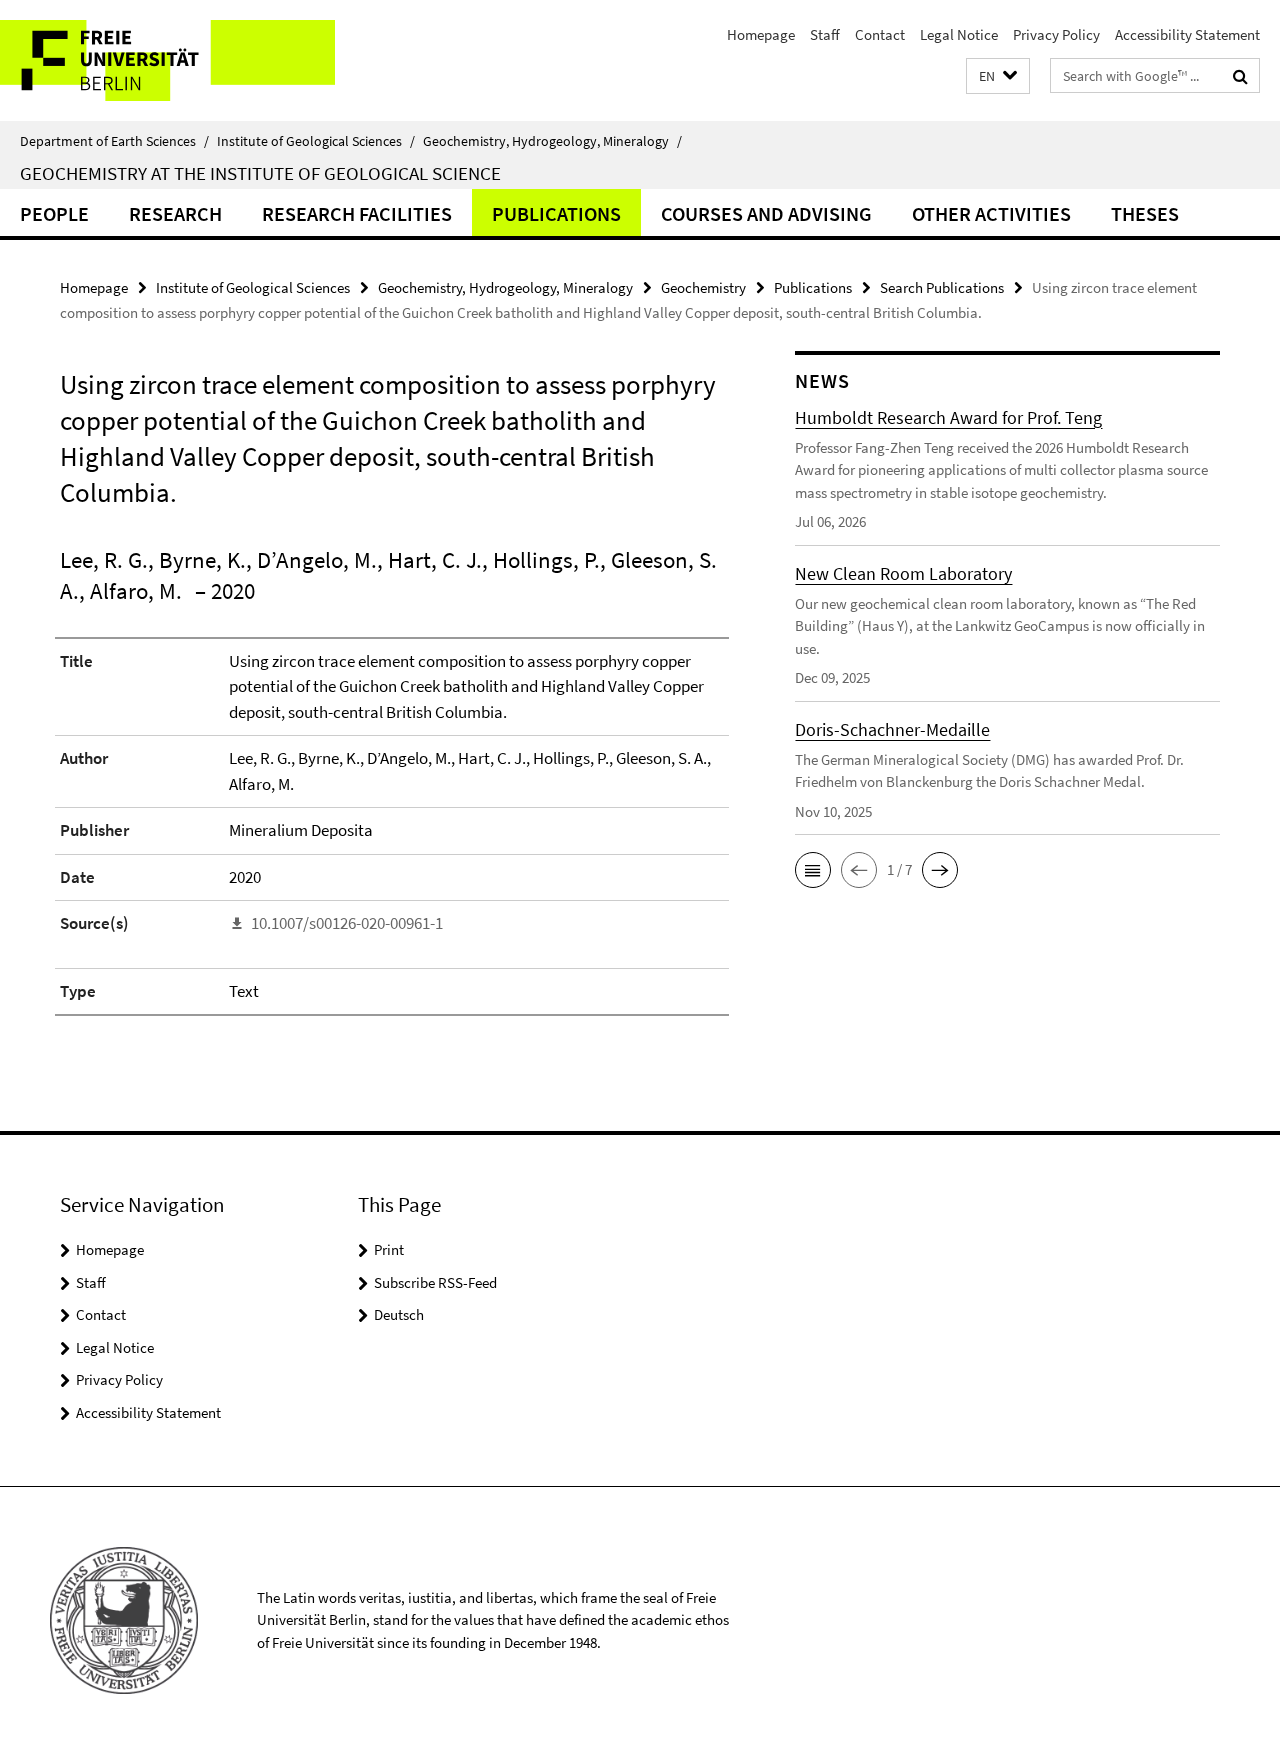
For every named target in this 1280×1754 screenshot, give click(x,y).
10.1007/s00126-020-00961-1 (347, 923)
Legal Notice (959, 34)
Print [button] (389, 1249)
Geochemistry (703, 287)
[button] (998, 76)
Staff (825, 34)
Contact (880, 34)
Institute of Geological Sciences (316, 141)
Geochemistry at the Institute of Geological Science (260, 173)
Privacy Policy (1056, 34)
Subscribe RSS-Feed (435, 1282)
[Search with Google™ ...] (1240, 76)
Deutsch (399, 1314)
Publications (556, 213)
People (54, 213)
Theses (1145, 213)
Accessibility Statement (1187, 34)
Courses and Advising (766, 213)
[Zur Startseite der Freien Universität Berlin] (167, 60)
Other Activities (991, 213)
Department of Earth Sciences (114, 141)
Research (175, 213)
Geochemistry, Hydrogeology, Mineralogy (552, 141)
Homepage (761, 34)
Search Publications (942, 287)
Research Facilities (357, 213)
